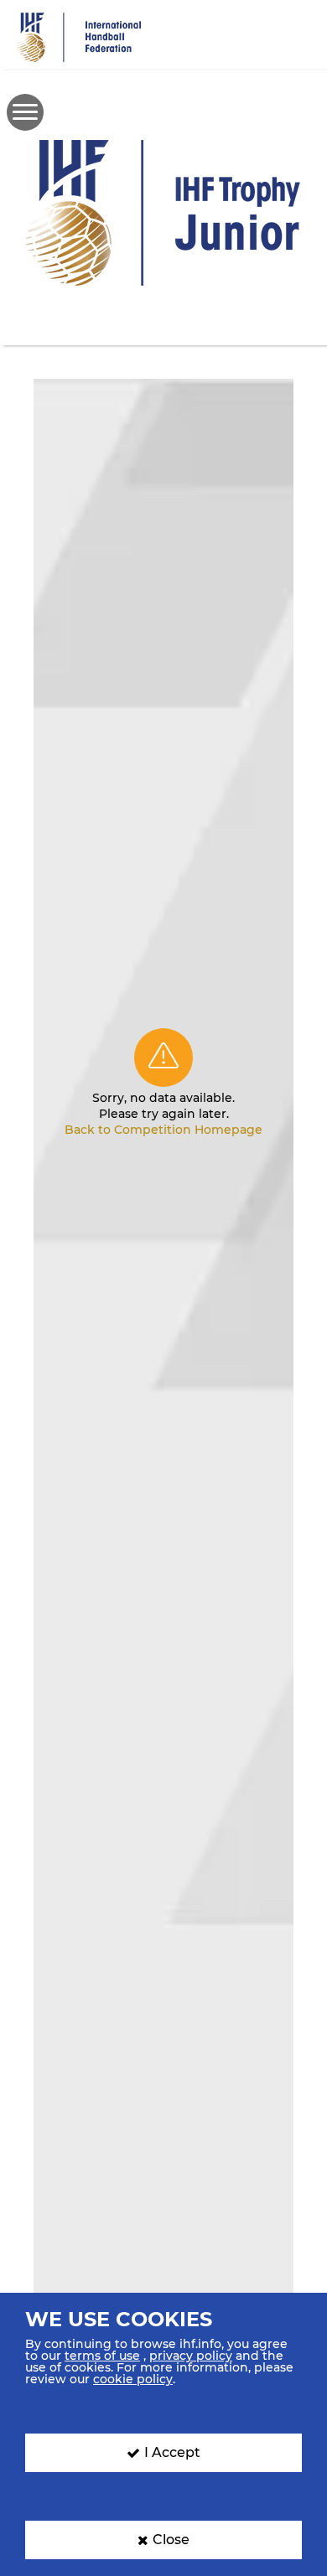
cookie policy (133, 2379)
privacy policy (191, 2356)
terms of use (102, 2356)
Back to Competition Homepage (163, 1130)
